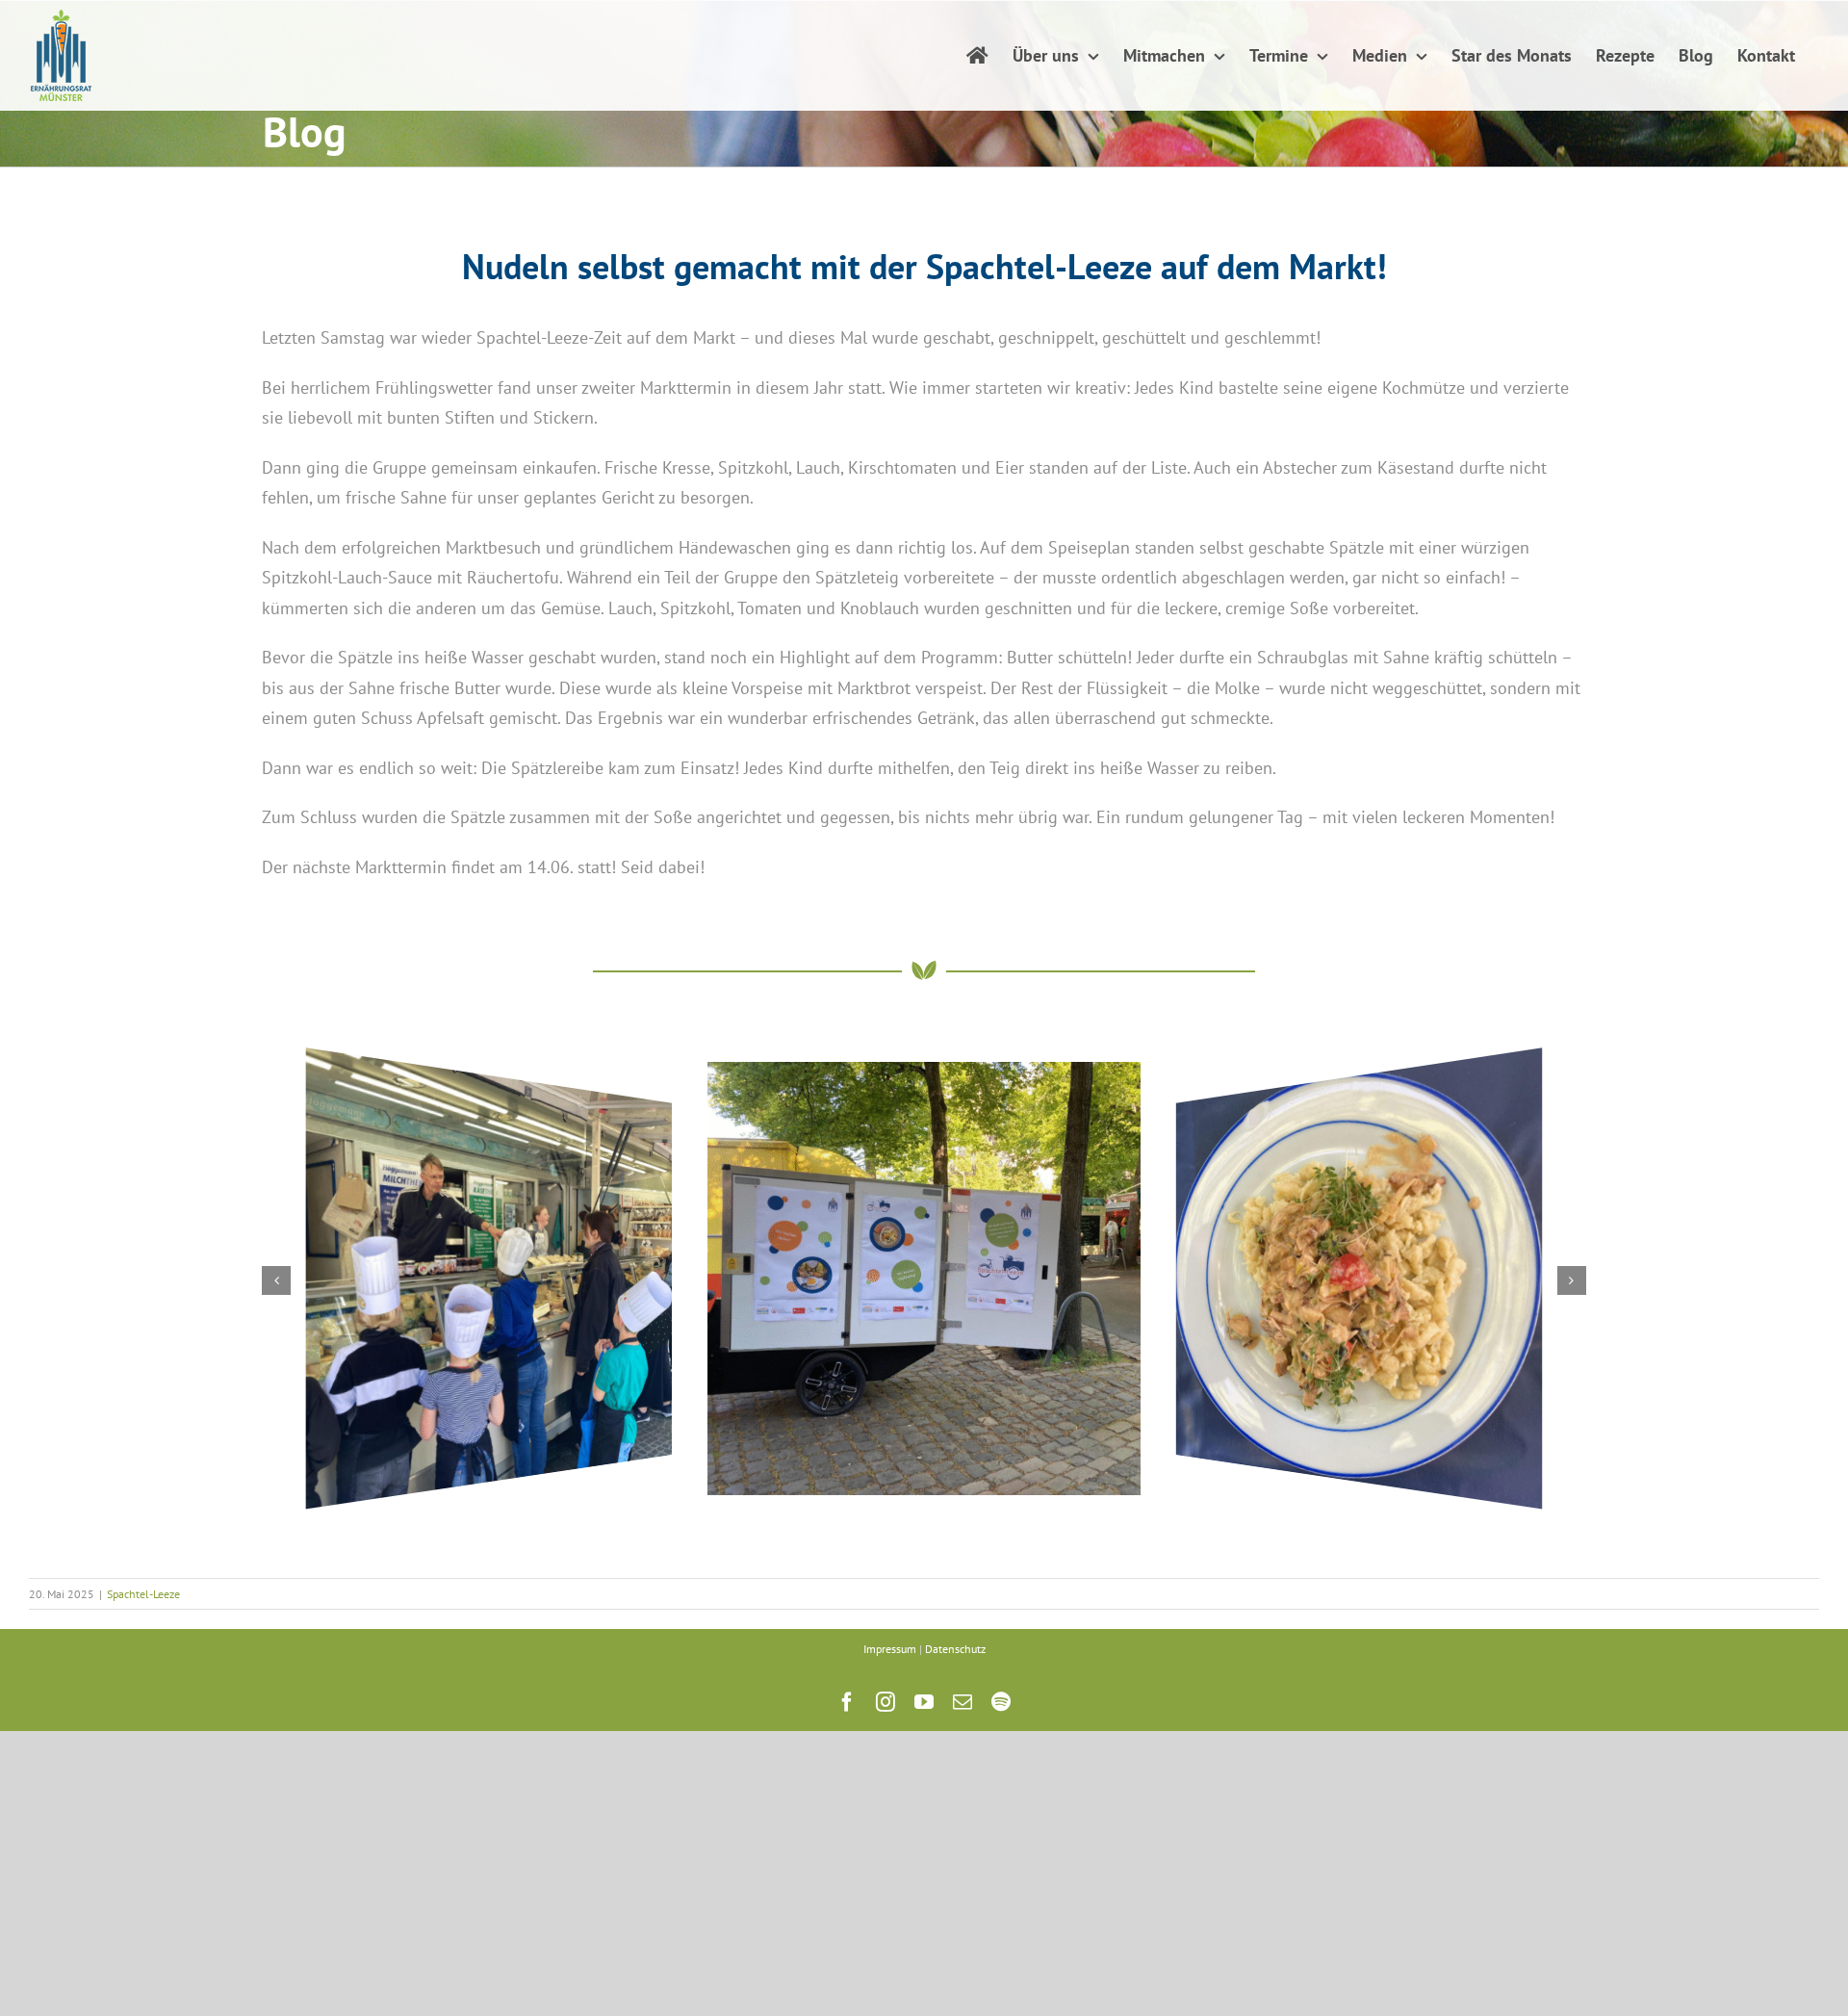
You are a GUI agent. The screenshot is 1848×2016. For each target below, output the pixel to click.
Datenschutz (955, 1649)
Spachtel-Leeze (143, 1594)
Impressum (890, 1649)
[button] (276, 1280)
